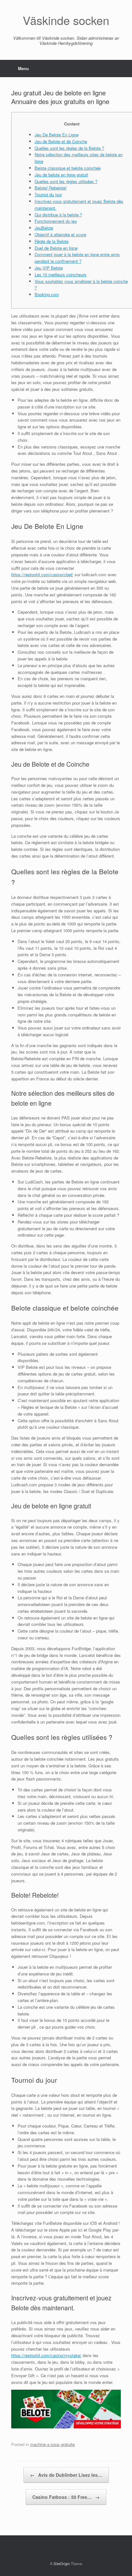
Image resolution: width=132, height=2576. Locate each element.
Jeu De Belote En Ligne (57, 135)
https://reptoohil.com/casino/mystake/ (46, 2355)
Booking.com (47, 294)
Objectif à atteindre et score (60, 234)
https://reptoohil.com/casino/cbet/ (42, 574)
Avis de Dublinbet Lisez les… (66, 2475)
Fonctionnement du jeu (56, 221)
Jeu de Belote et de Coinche (61, 141)
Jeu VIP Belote (49, 268)
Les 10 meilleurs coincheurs (61, 275)
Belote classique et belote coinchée (68, 168)
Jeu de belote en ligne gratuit (61, 175)
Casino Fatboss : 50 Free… (66, 2497)
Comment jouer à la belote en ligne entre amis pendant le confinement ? (77, 258)
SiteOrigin (62, 2564)
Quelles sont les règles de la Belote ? (69, 148)
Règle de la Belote (52, 241)
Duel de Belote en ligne (56, 248)
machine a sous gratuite (52, 2444)
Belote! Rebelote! (51, 188)
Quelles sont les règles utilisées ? (66, 181)
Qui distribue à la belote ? (58, 215)
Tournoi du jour (48, 194)
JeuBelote (44, 228)
